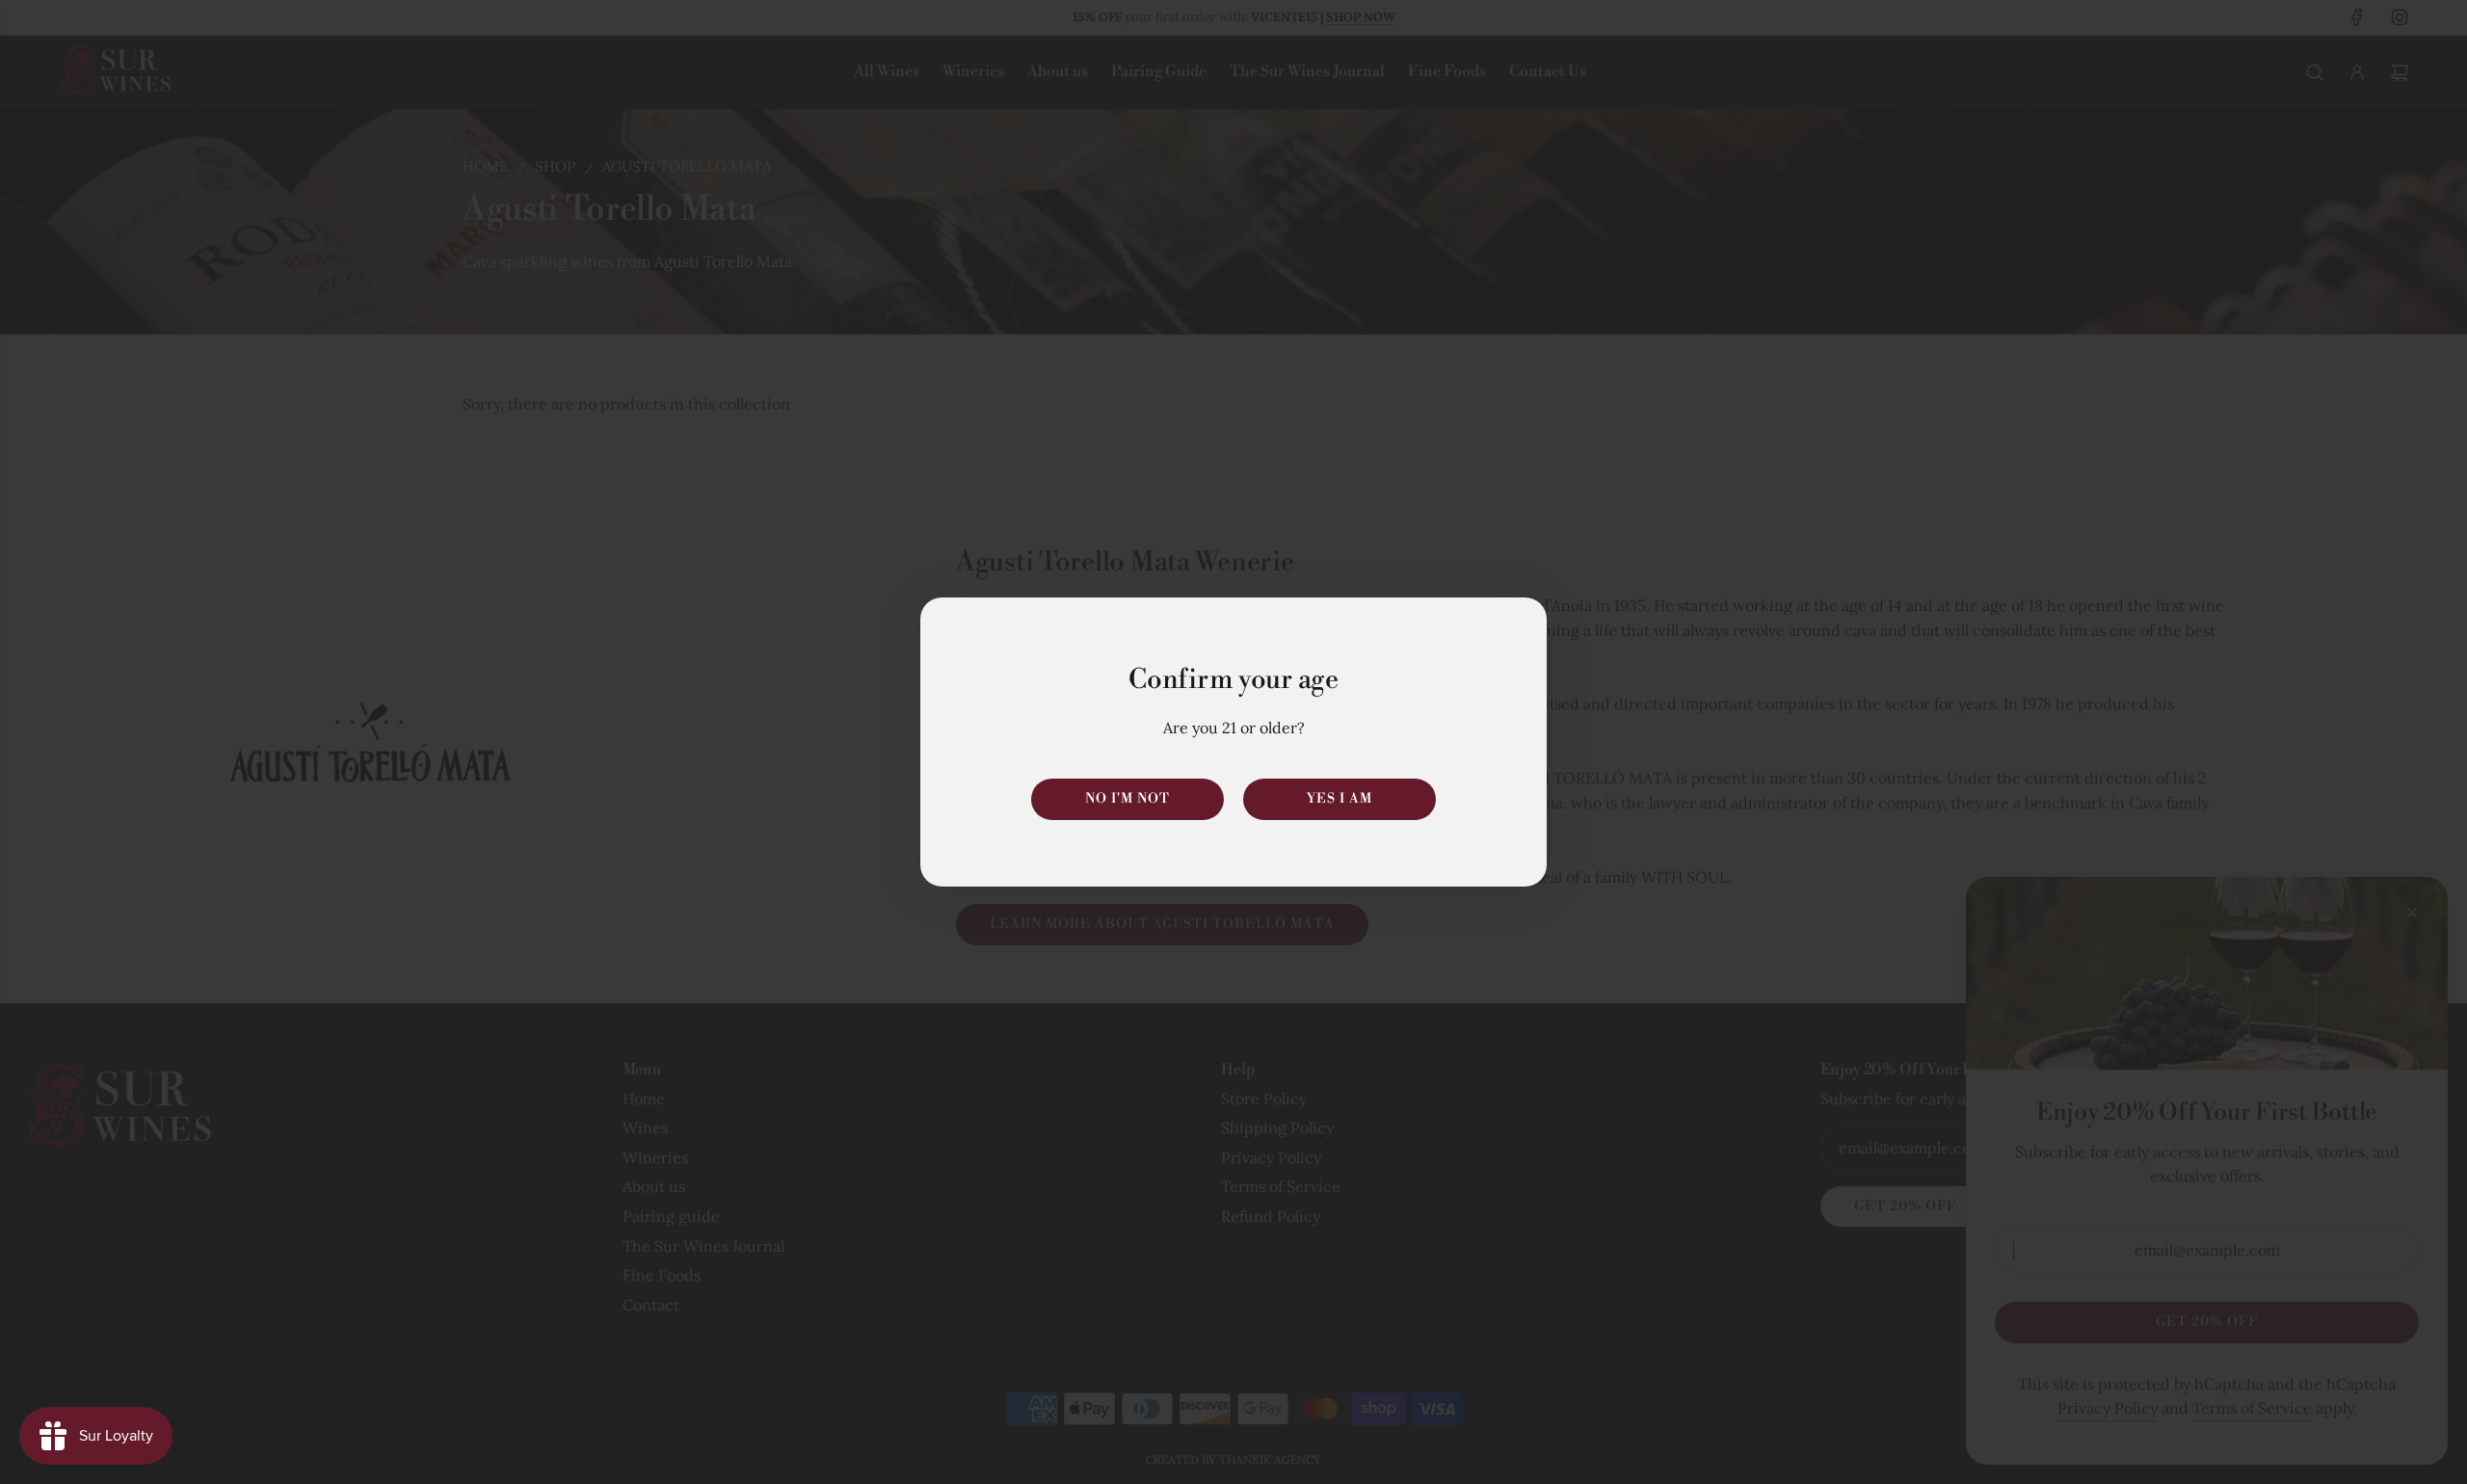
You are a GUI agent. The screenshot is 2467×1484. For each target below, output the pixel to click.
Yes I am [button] (1340, 799)
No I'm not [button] (1127, 799)
